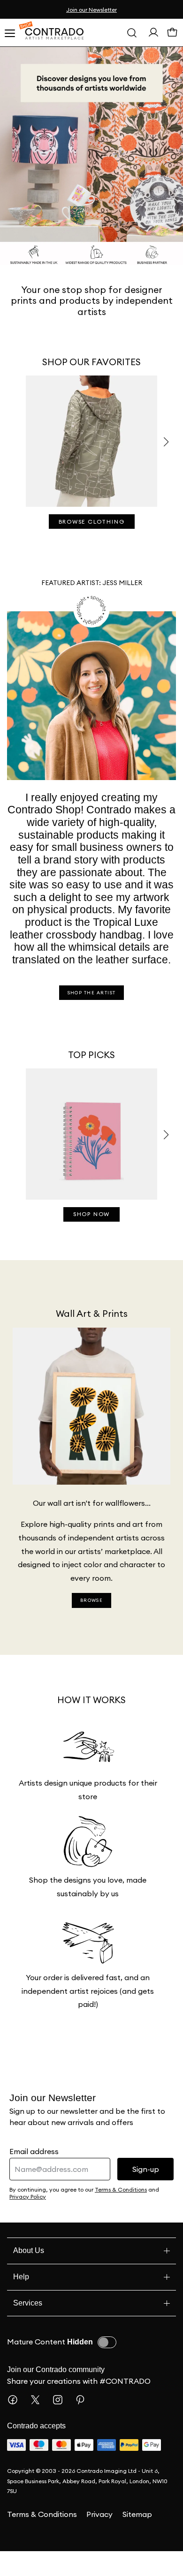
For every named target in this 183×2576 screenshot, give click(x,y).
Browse (92, 1625)
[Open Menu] (9, 33)
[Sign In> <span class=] (153, 34)
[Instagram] (61, 2425)
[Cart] (172, 35)
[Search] (132, 33)
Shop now (91, 1239)
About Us (30, 2275)
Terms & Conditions (42, 2539)
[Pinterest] (84, 2425)
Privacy (99, 2539)
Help (21, 2302)
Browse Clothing (92, 522)
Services (29, 2328)
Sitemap (137, 2539)
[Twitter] (39, 2425)
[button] (166, 442)
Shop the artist (92, 1018)
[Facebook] (16, 2425)
